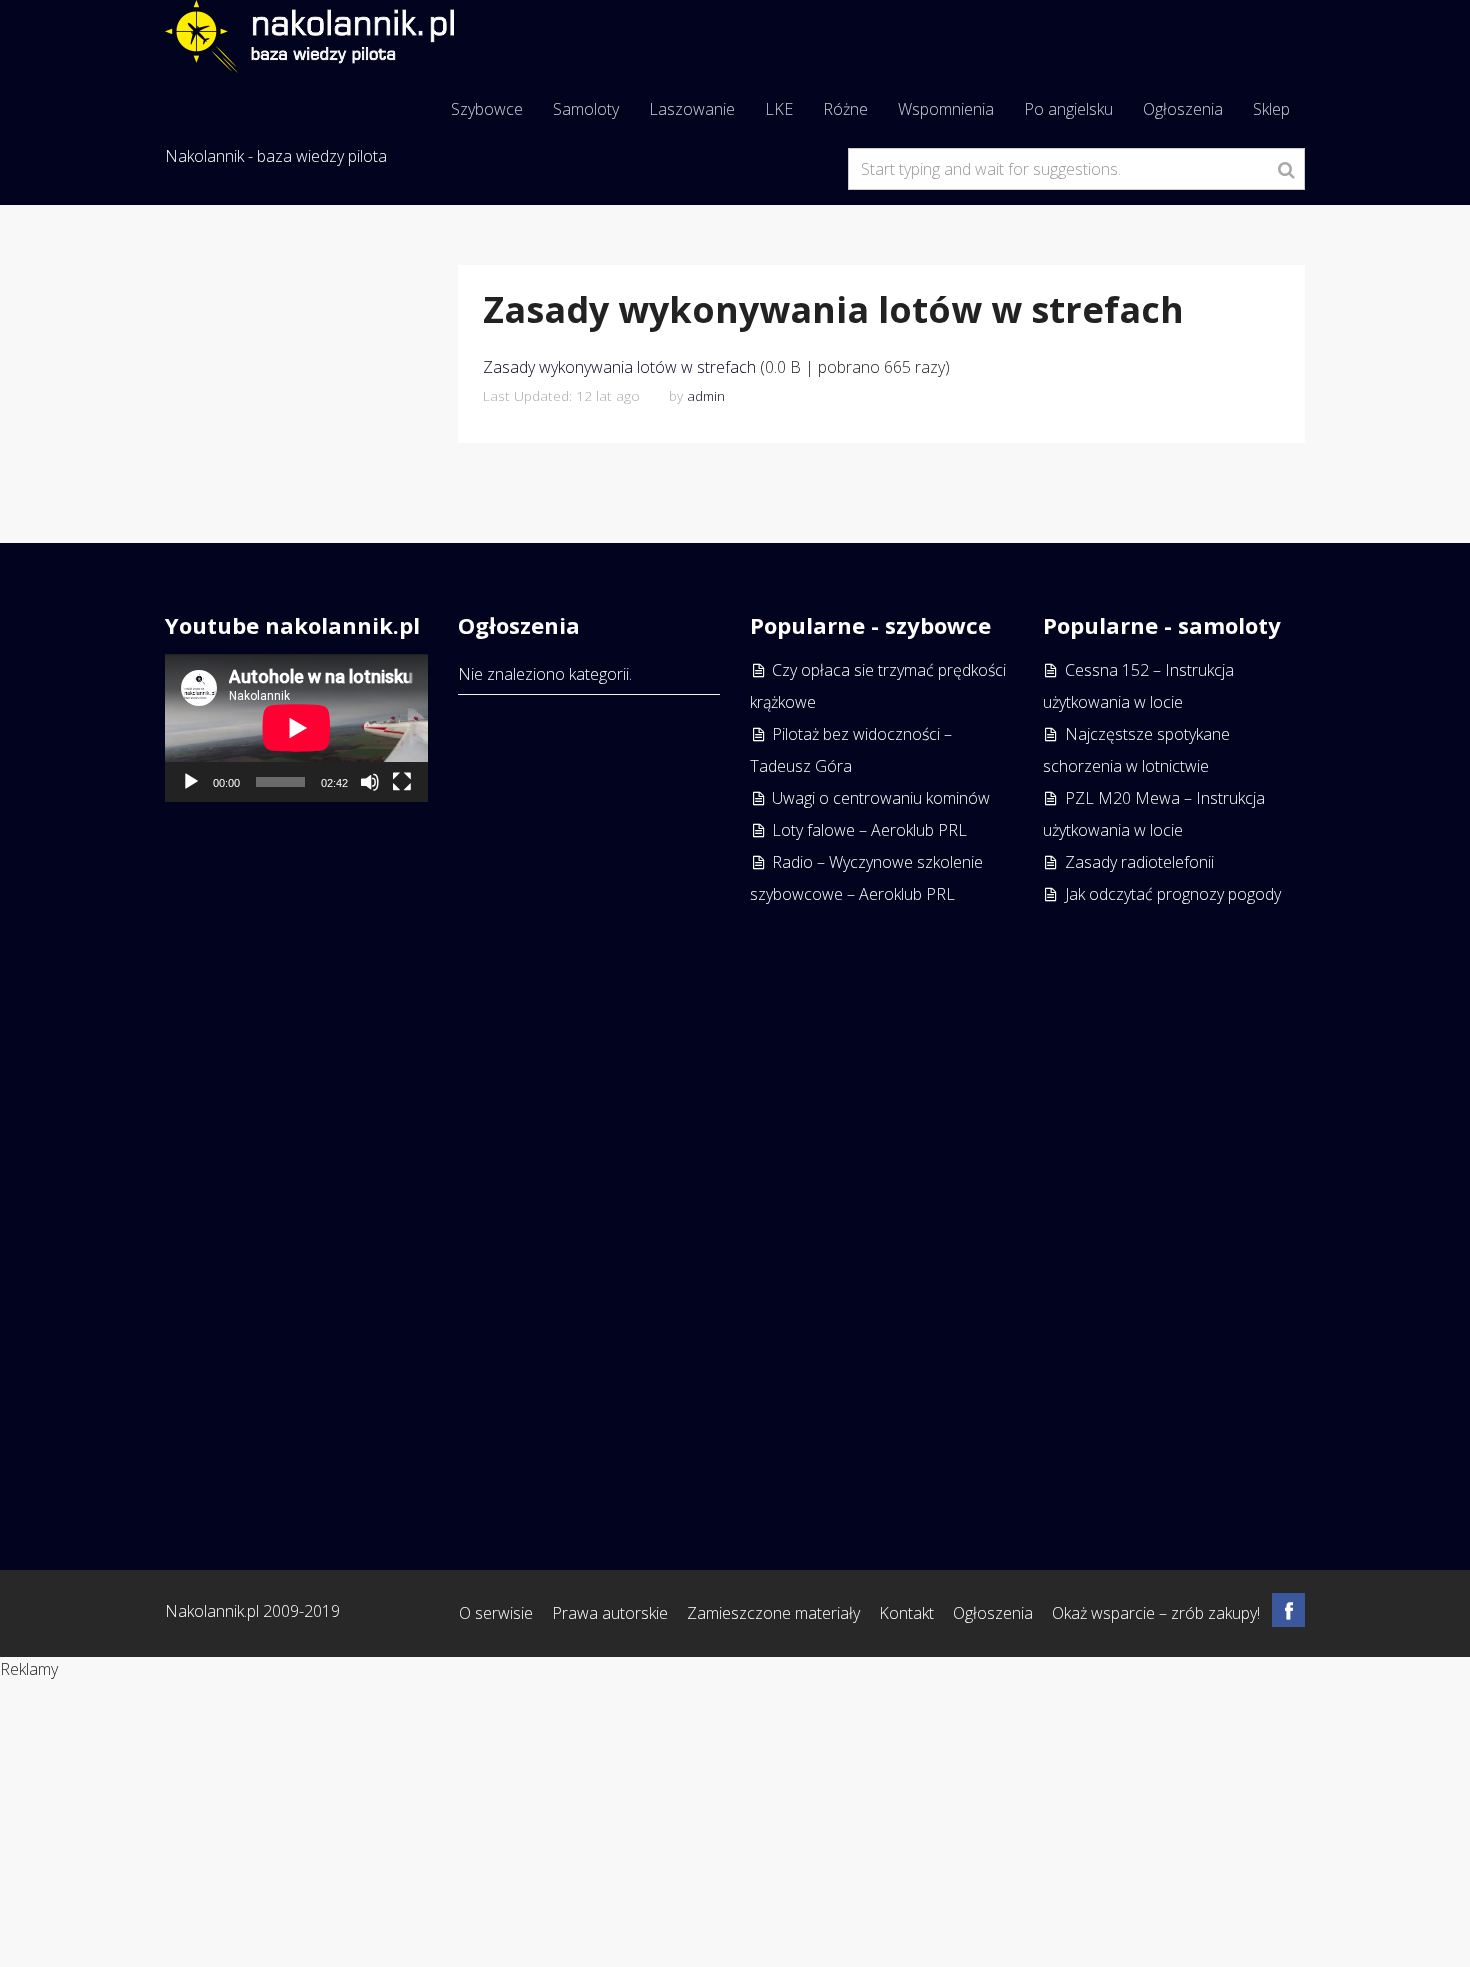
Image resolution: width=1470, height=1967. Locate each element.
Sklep (1271, 109)
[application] (296, 728)
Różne (845, 109)
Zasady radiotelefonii (1139, 862)
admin (706, 395)
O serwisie (496, 1613)
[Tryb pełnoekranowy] (402, 782)
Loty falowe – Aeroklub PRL (869, 830)
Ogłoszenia (1183, 109)
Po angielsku (1068, 109)
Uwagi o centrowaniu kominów (881, 798)
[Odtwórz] (191, 782)
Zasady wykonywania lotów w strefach (619, 367)
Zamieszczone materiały (773, 1613)
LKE (779, 109)
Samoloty (586, 109)
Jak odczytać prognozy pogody (1173, 894)
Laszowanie (692, 109)
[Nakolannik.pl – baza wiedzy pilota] (309, 34)
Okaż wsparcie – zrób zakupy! (1156, 1613)
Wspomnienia (946, 109)
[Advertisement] (296, 1210)
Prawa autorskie (610, 1613)
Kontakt (906, 1613)
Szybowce (487, 109)
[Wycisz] (370, 782)
